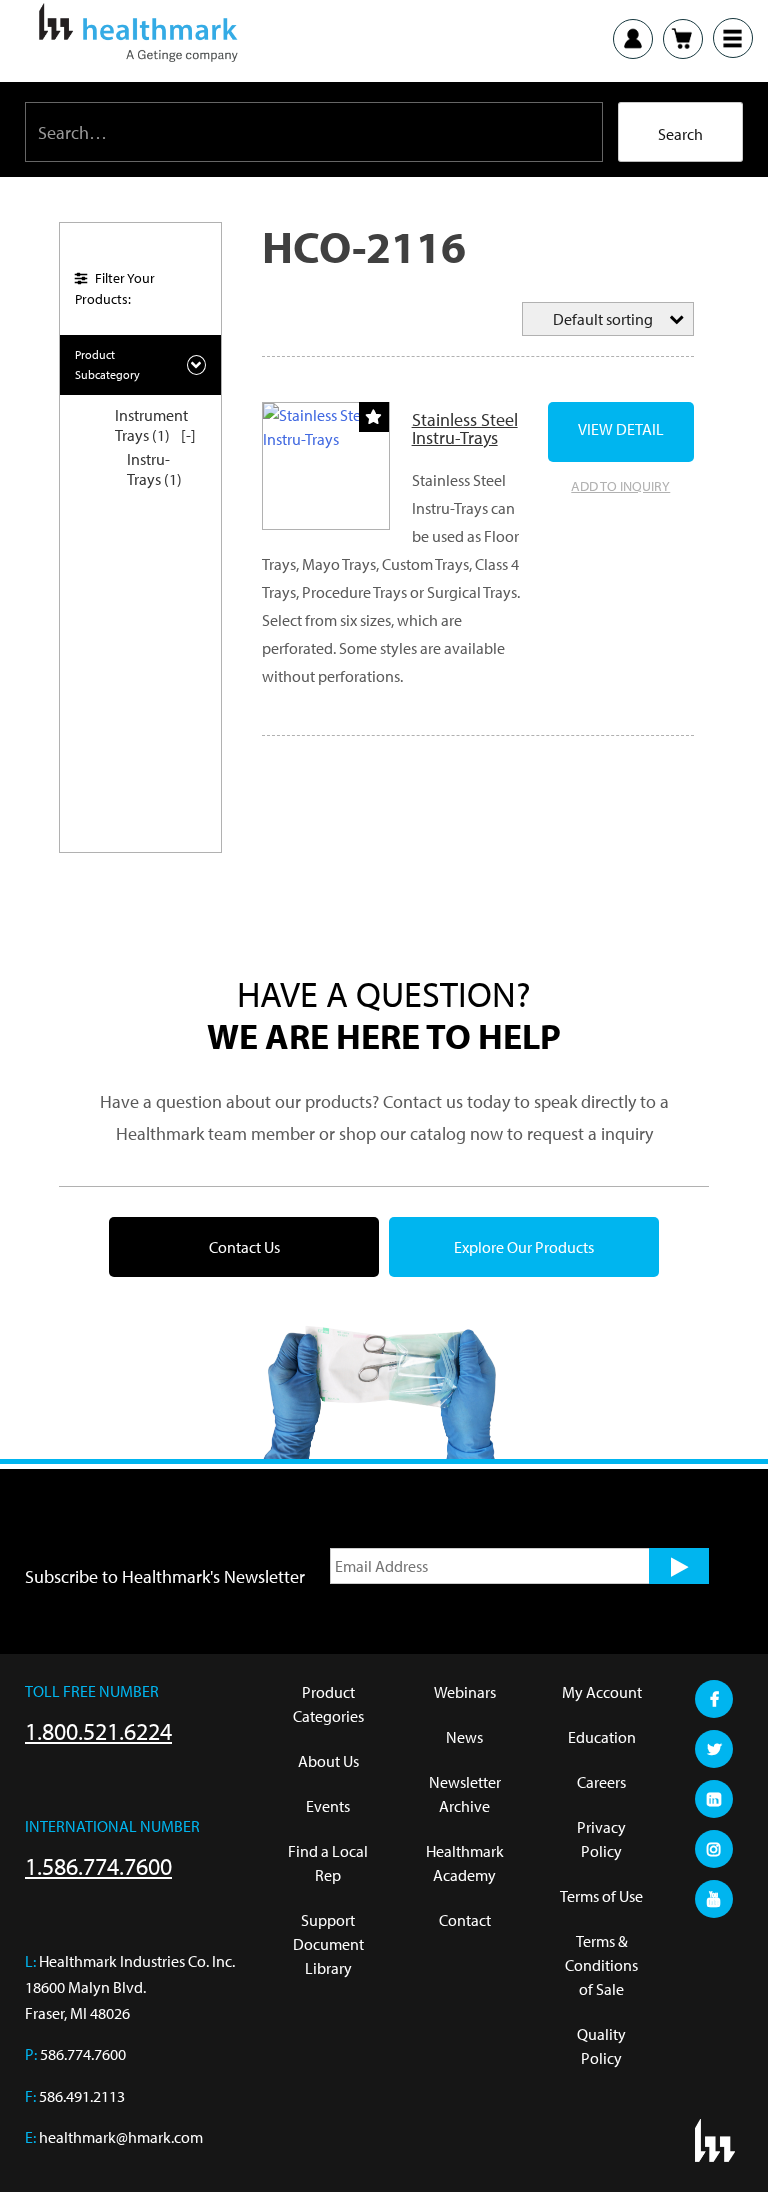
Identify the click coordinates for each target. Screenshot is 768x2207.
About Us (328, 1761)
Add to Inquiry (620, 486)
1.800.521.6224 (98, 1731)
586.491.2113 (82, 2096)
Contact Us (244, 1247)
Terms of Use (601, 1896)
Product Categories (328, 1704)
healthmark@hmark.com (121, 2137)
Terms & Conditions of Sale (601, 1965)
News (464, 1737)
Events (328, 1806)
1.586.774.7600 (98, 1866)
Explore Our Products (524, 1247)
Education (602, 1737)
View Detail (621, 429)
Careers (601, 1782)
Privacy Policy (601, 1839)
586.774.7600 (83, 2054)
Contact (465, 1920)
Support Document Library (328, 1944)
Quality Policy (601, 2046)
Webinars (465, 1692)
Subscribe (679, 1566)
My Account (602, 1692)
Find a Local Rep (328, 1863)
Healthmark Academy (465, 1863)
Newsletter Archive (465, 1794)
